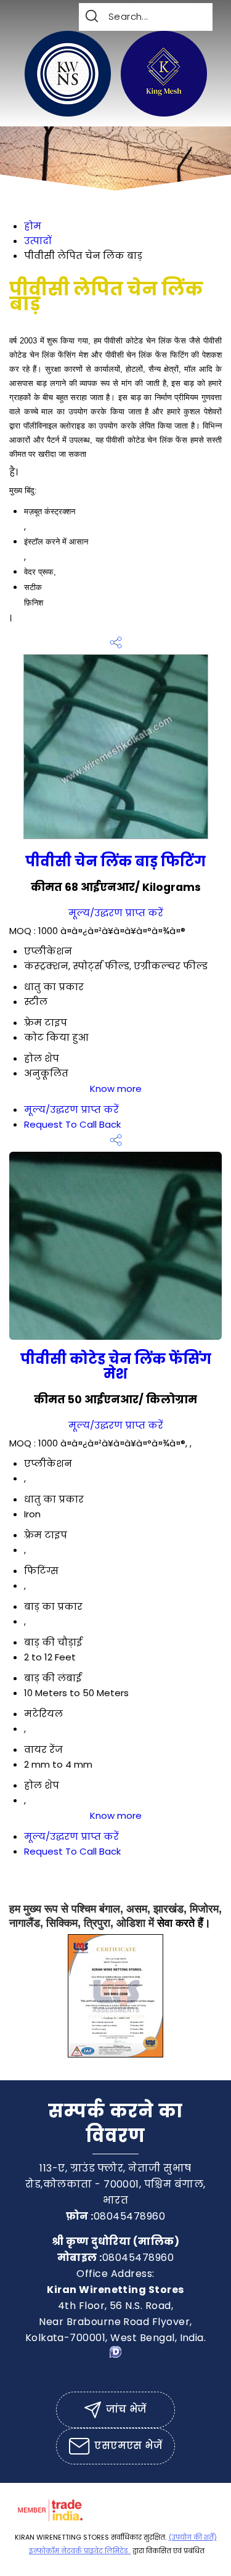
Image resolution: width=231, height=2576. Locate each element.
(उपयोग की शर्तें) (193, 2537)
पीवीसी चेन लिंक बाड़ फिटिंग (115, 861)
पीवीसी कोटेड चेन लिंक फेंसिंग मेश (116, 1366)
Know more (116, 1089)
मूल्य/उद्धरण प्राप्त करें (116, 913)
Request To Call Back (72, 1124)
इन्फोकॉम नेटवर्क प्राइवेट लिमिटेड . (80, 2551)
